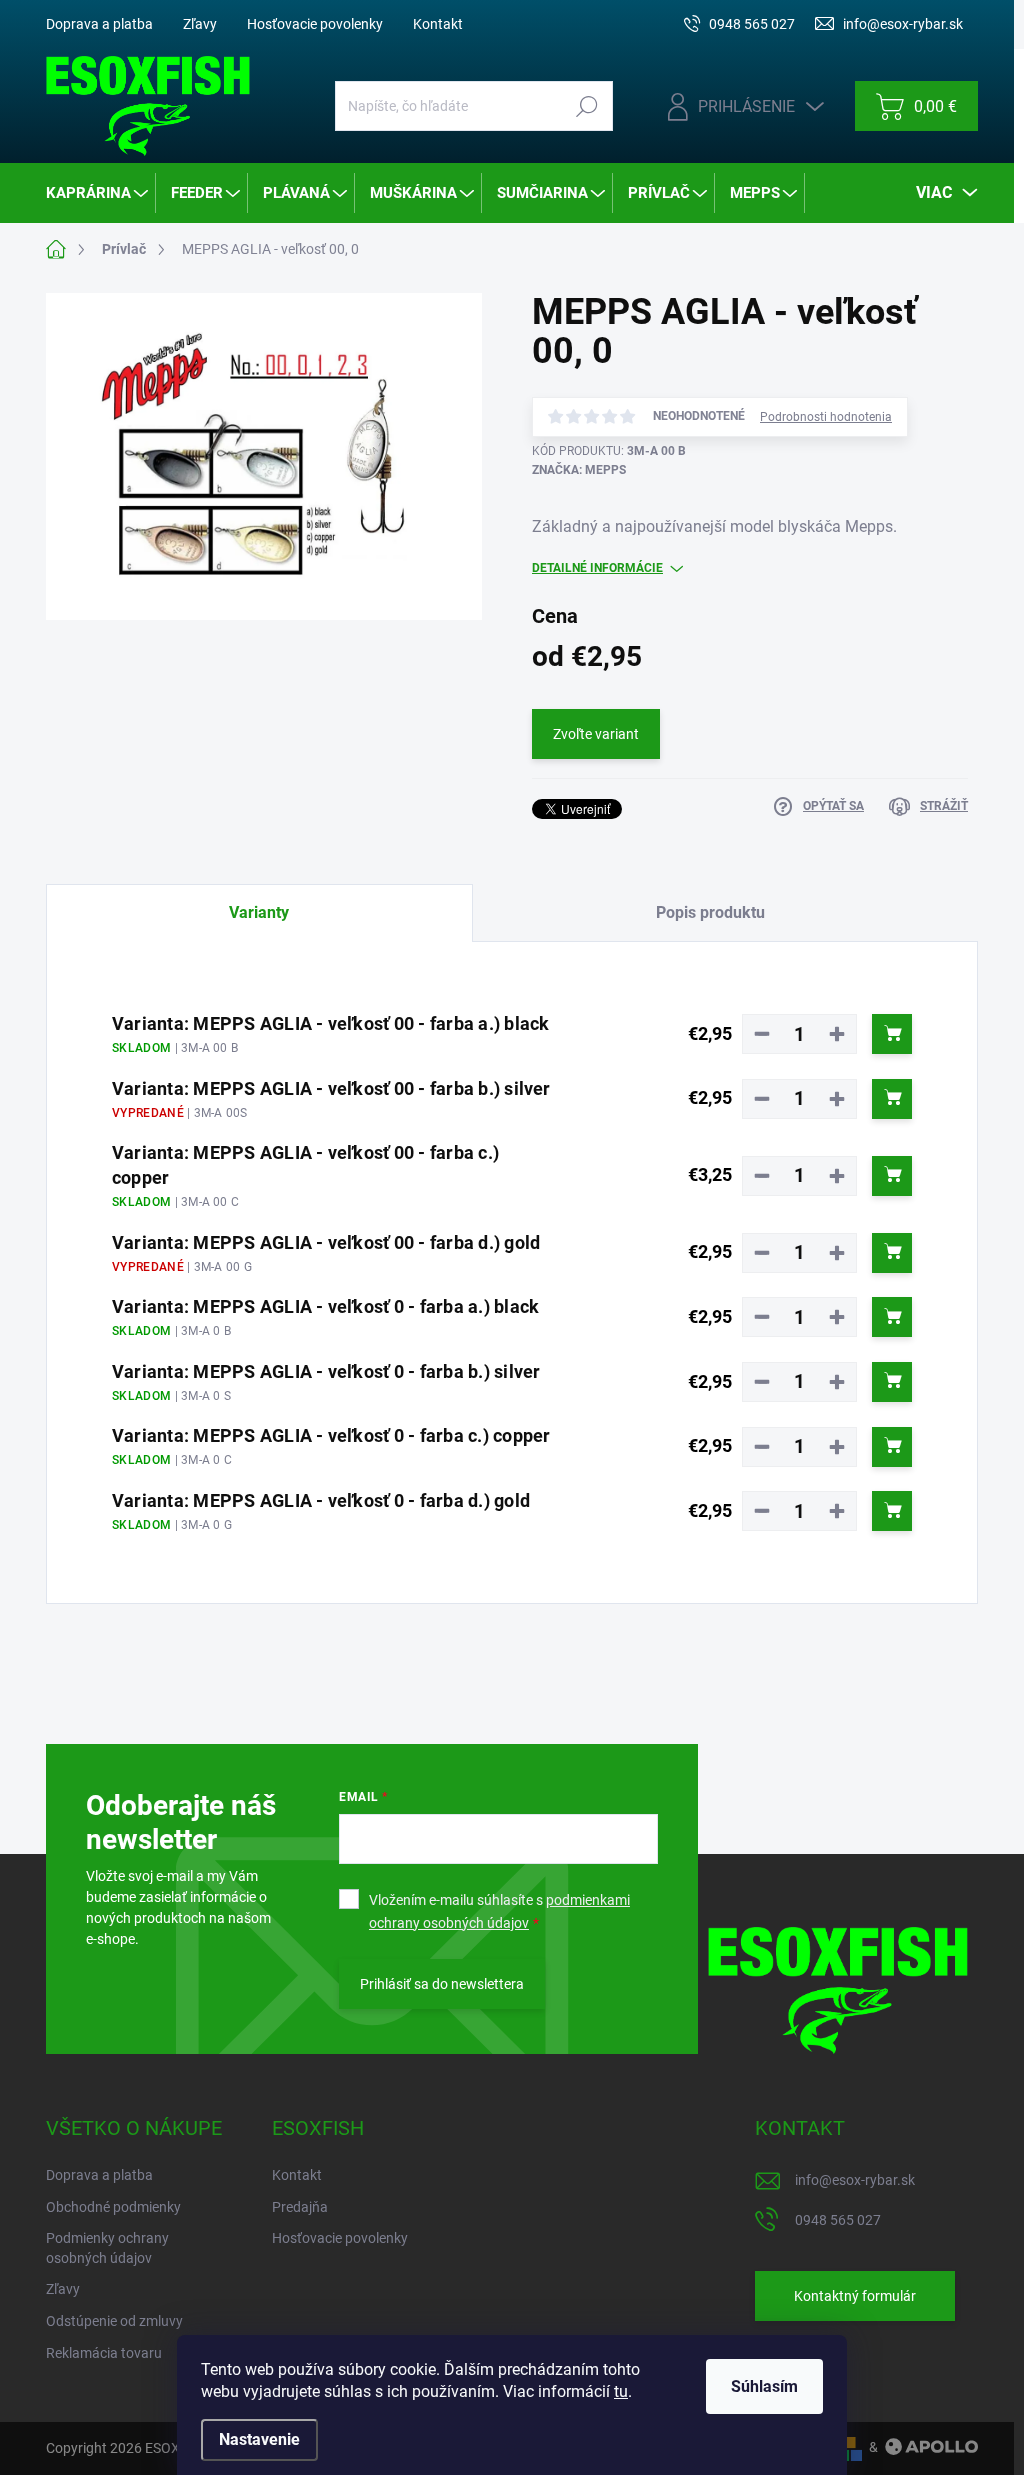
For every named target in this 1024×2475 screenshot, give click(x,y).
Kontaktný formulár (855, 2296)
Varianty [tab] (259, 912)
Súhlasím (764, 2386)
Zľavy (200, 24)
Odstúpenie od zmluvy (114, 2321)
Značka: (579, 470)
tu (621, 2391)
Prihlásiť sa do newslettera (442, 1984)
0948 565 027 (838, 2220)
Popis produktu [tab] (710, 912)
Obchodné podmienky (113, 2207)
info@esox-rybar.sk (855, 2180)
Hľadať (587, 106)
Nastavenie (259, 2439)
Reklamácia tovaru (104, 2353)
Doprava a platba (99, 24)
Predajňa (300, 2207)
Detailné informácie (597, 568)
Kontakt (438, 24)
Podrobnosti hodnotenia (826, 417)
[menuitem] (98, 193)
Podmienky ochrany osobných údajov (107, 2248)
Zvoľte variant (596, 734)
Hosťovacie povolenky (315, 24)
